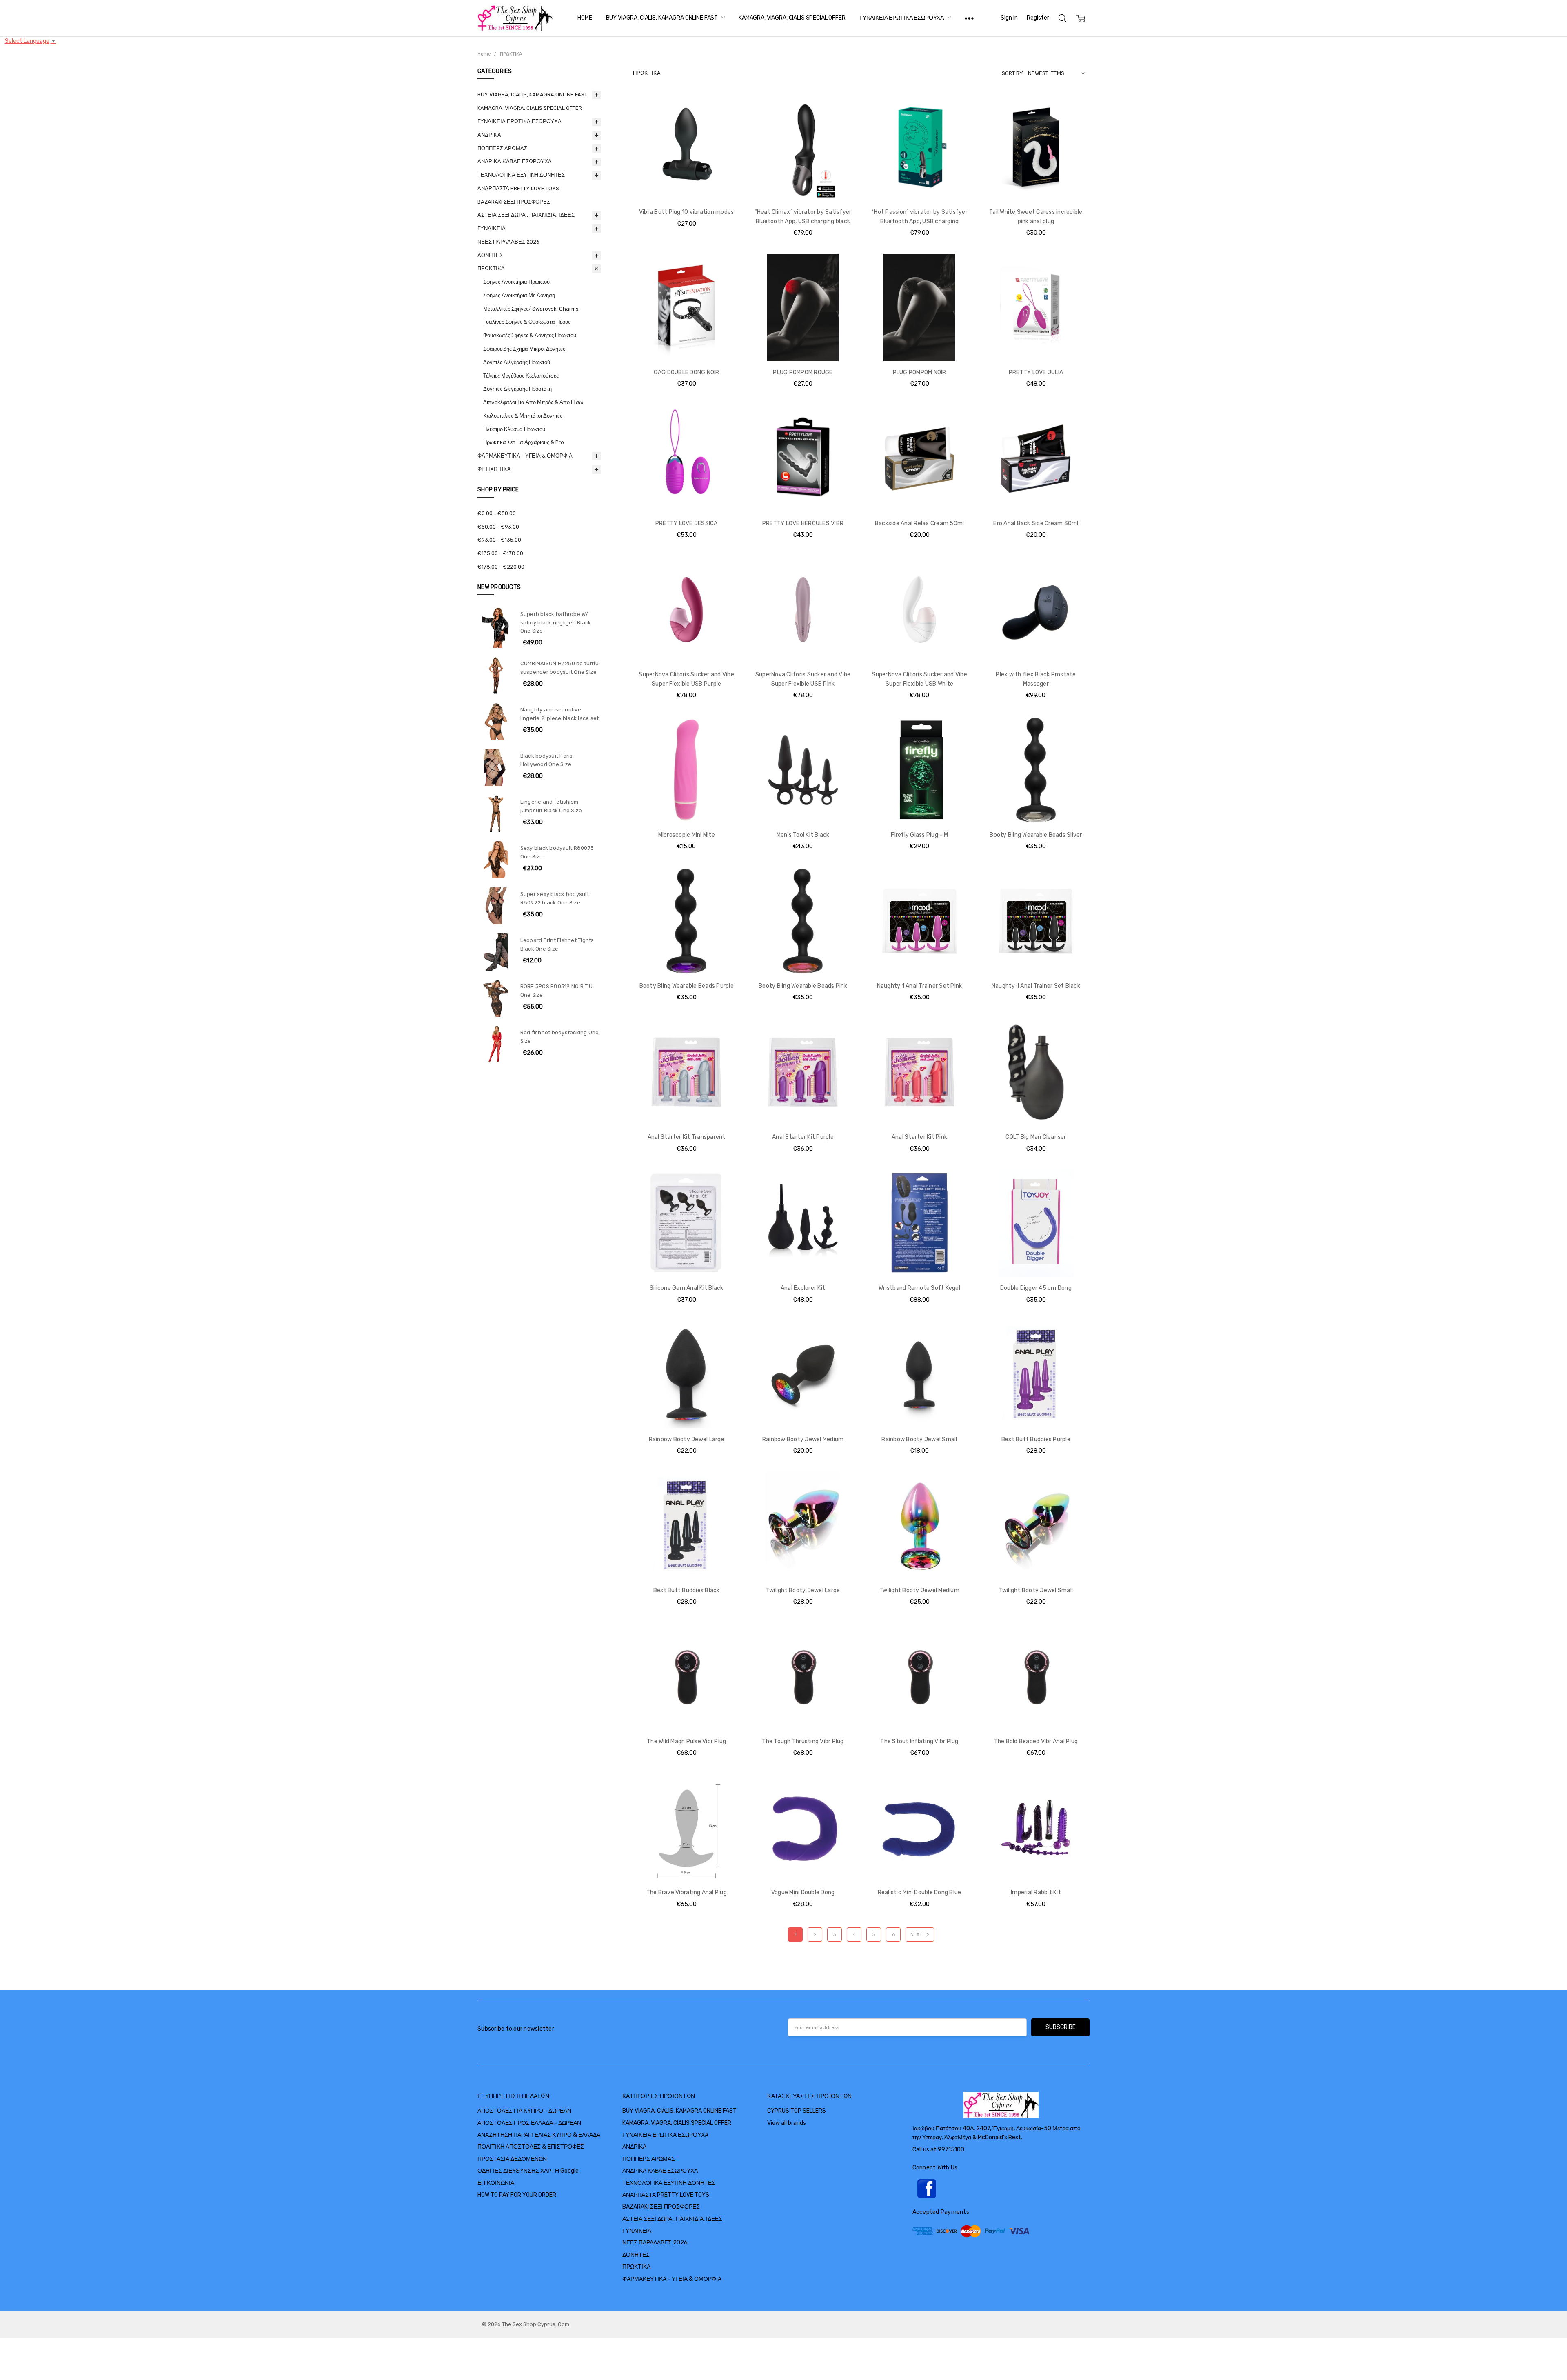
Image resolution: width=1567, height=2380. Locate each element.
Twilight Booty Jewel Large (803, 1590)
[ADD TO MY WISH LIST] (726, 121)
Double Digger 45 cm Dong (1036, 1288)
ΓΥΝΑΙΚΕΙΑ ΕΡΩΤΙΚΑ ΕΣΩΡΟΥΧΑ (902, 18)
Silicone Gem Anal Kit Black (687, 1288)
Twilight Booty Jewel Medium (919, 1590)
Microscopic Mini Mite (687, 835)
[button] (1001, 2189)
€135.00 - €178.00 (500, 553)
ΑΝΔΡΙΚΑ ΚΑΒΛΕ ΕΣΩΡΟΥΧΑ (515, 161)
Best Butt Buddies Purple (1036, 1439)
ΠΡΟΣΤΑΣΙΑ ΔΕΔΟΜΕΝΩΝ (512, 2159)
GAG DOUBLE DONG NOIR (687, 372)
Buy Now (687, 184)
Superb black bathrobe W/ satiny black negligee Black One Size (556, 623)
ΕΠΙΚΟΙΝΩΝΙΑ (496, 2183)
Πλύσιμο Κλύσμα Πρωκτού (514, 429)
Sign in (1009, 18)
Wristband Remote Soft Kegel (919, 1288)
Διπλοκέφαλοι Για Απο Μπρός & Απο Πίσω (533, 402)
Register (1038, 18)
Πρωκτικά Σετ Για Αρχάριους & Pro (524, 442)
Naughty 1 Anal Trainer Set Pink (920, 986)
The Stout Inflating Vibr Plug (919, 1741)
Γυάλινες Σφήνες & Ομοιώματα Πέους (527, 322)
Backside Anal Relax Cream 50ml (920, 523)
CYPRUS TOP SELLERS (797, 2111)
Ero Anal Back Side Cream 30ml (1036, 523)
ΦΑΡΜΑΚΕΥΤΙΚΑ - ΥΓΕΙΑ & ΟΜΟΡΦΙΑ (525, 456)
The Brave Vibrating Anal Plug (687, 1892)
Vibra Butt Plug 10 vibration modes (687, 212)
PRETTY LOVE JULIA (1036, 372)
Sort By (1012, 73)
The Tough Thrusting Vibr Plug (803, 1741)
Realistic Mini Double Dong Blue (920, 1892)
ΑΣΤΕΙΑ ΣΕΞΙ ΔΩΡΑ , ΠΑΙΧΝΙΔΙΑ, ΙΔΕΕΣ (526, 215)
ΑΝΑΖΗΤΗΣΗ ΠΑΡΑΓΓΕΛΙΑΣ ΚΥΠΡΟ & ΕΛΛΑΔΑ (539, 2135)
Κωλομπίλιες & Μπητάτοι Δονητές (523, 416)
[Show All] (969, 18)
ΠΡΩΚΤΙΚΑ (491, 268)
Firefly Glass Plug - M (919, 835)
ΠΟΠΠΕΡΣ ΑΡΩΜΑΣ (502, 148)
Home (585, 18)
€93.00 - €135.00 (499, 540)
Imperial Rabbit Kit (1036, 1892)
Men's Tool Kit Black (803, 835)
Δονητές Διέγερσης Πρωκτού (517, 362)
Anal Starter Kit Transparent (687, 1137)
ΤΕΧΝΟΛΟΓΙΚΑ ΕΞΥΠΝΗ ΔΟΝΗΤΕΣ (521, 175)
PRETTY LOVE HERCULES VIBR (803, 523)
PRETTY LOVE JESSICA (687, 523)
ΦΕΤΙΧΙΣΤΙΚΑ (494, 469)
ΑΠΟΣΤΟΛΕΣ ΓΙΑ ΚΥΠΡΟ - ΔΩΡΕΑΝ (524, 2111)
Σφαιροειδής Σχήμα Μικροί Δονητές (524, 349)
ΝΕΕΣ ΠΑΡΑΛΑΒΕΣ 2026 (508, 242)
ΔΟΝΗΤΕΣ (490, 255)
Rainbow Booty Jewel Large (687, 1439)
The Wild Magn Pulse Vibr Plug (686, 1741)
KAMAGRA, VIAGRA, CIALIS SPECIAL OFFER (792, 18)
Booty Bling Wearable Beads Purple (687, 986)
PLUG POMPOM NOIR (920, 372)
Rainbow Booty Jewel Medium (803, 1439)
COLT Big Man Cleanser (1036, 1137)
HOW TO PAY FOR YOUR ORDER (517, 2195)
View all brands (787, 2123)
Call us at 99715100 (938, 2150)
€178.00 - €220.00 (501, 567)
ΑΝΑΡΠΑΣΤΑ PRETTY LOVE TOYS (518, 188)
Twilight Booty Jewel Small (1036, 1590)
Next (917, 1934)
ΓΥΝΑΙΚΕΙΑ (492, 228)
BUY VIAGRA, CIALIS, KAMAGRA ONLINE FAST (663, 18)
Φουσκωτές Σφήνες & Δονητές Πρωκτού (530, 335)
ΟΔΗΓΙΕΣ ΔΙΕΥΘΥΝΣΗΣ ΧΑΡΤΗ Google (528, 2171)
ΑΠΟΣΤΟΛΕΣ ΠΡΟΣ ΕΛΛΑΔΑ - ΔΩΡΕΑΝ (529, 2123)
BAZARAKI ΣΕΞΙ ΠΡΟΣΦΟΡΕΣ (514, 202)
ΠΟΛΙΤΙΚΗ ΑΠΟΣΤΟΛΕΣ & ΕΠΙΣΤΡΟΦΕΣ (531, 2147)
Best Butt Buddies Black (687, 1590)
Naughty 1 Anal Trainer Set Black (1036, 986)
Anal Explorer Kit (803, 1288)
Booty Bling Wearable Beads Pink (803, 986)
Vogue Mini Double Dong (803, 1892)
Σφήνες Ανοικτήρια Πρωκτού (516, 282)
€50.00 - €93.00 (498, 527)
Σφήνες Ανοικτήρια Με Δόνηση (519, 295)
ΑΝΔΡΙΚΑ (489, 135)
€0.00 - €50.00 (497, 513)
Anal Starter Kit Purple (803, 1137)
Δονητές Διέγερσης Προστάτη (517, 389)
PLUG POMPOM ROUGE (803, 372)
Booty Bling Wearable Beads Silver (1036, 835)
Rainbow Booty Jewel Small (919, 1439)
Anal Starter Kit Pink (919, 1137)
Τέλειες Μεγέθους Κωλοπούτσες (521, 376)
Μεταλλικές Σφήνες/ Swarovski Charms (531, 309)
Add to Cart (687, 166)
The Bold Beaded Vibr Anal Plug (1036, 1741)
